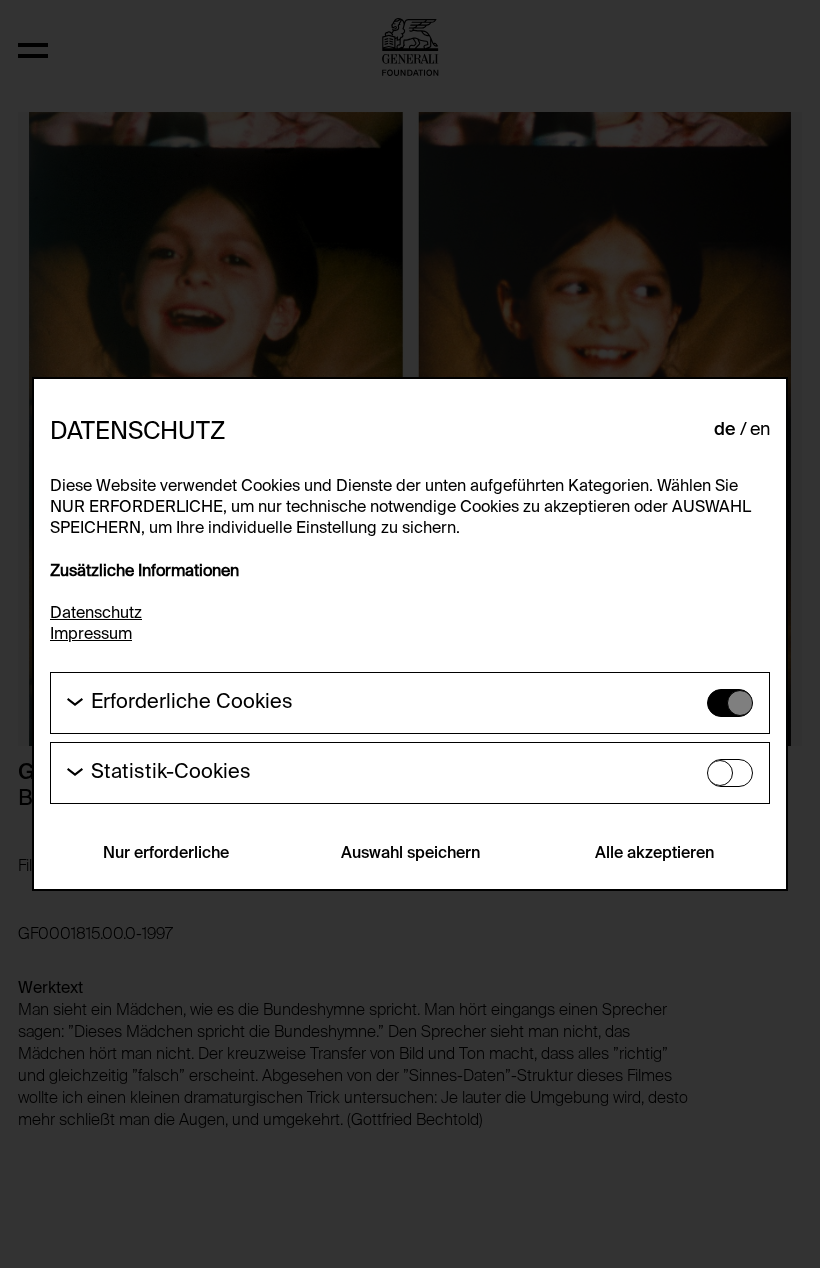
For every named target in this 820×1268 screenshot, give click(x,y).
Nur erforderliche (166, 854)
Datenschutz (96, 614)
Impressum (91, 635)
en (760, 430)
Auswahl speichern (410, 854)
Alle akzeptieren (654, 854)
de (725, 430)
